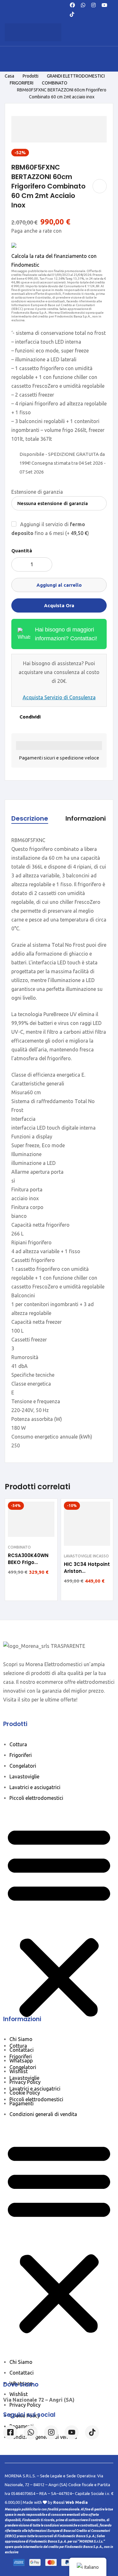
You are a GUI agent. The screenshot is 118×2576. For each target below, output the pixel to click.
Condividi (30, 717)
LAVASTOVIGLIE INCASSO (86, 1556)
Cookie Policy (25, 2093)
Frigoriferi (21, 1755)
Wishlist (19, 2071)
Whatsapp (21, 2061)
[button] (59, 1922)
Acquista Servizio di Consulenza (59, 697)
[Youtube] (104, 4)
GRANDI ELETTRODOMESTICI (76, 76)
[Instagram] (93, 4)
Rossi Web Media (70, 2502)
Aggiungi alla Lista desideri (100, 186)
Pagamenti (22, 2103)
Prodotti (31, 76)
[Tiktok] (92, 2432)
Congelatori (23, 1766)
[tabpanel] (59, 1143)
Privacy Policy (25, 2082)
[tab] (30, 819)
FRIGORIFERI (22, 83)
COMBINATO (55, 83)
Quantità (22, 551)
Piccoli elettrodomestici (36, 1798)
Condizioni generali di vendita (43, 2114)
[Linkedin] (72, 2432)
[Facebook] (72, 4)
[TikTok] (72, 14)
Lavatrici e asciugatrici (35, 1787)
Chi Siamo (21, 2039)
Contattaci (22, 2050)
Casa (9, 76)
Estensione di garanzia (37, 492)
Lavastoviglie (24, 1776)
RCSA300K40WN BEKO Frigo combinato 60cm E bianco (30, 1566)
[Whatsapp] (83, 4)
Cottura (18, 1744)
